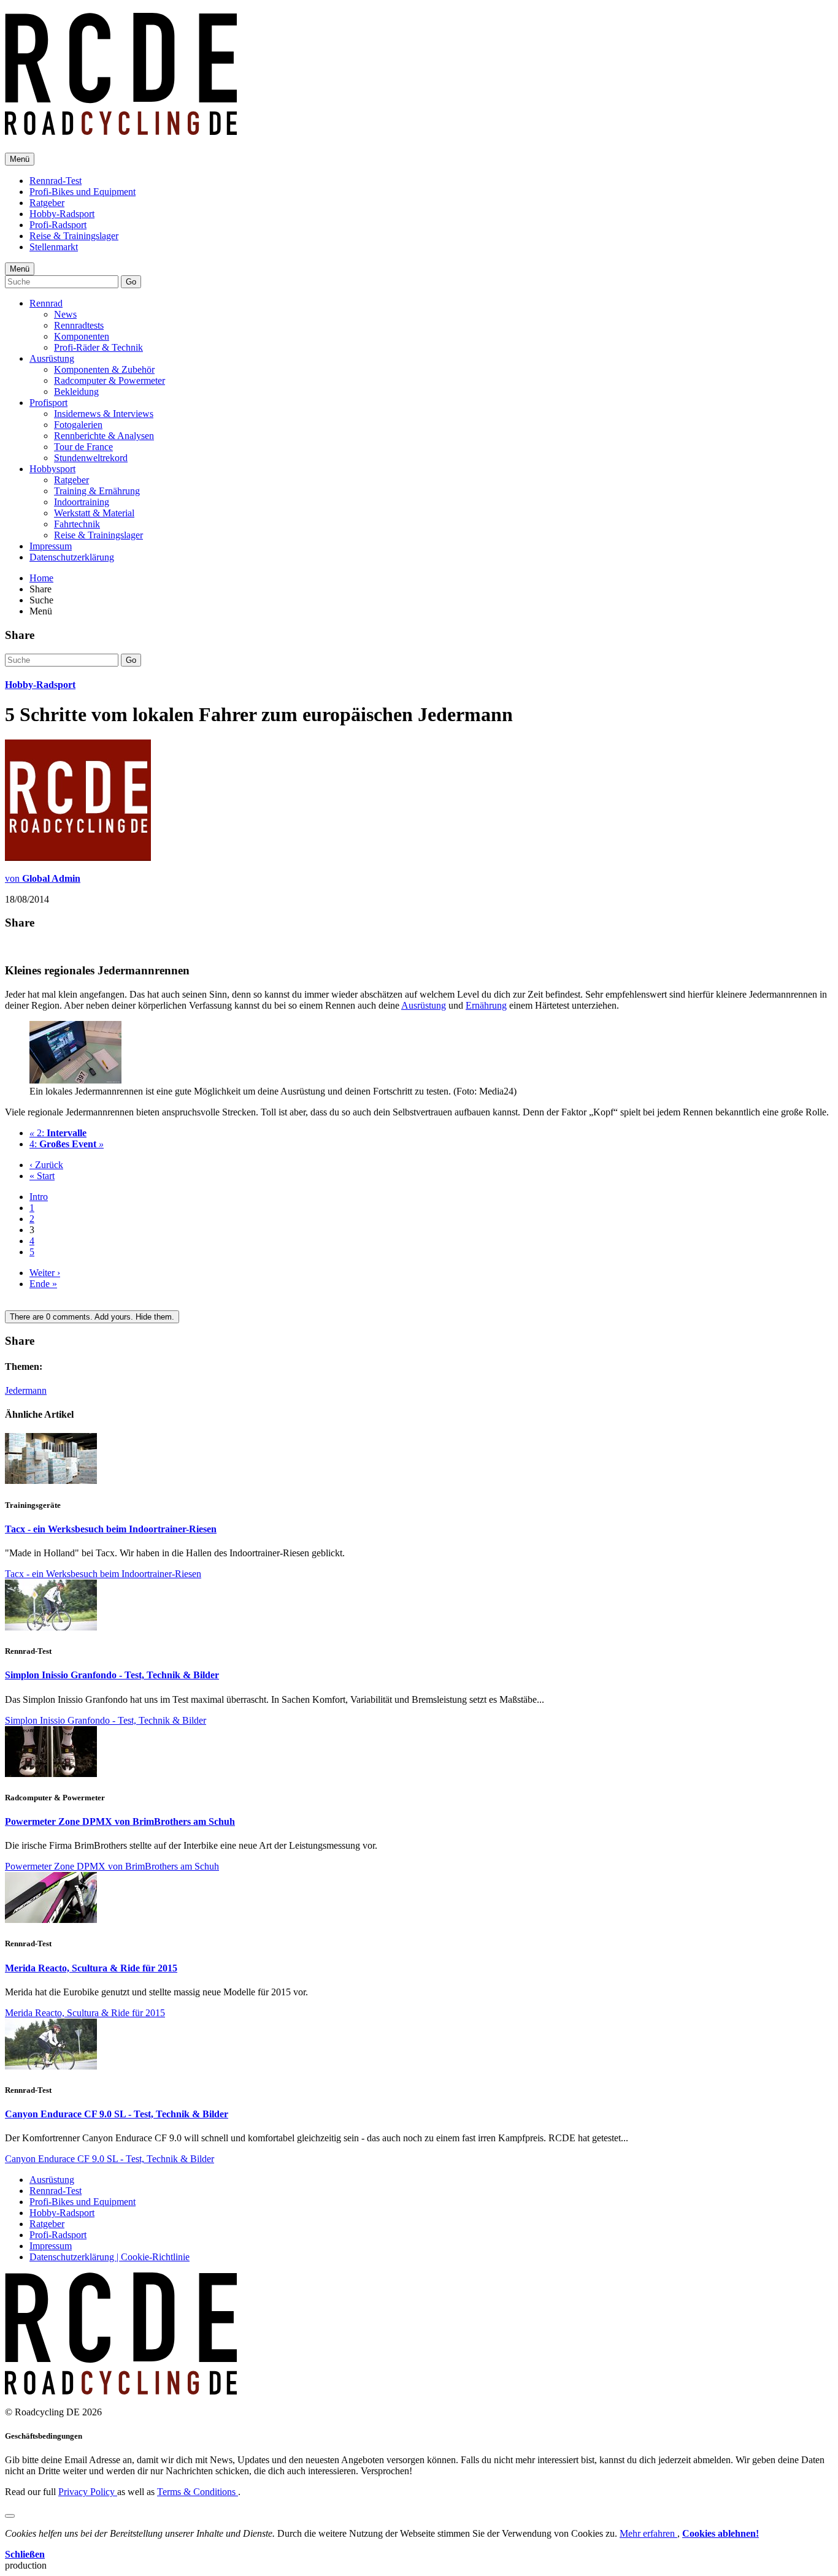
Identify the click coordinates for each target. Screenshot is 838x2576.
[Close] (10, 2516)
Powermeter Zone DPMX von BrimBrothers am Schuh (120, 1821)
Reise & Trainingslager (74, 236)
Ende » (43, 1284)
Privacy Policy (88, 2492)
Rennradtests (79, 325)
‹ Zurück (46, 1165)
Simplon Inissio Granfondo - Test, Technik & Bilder (112, 1675)
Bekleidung (76, 392)
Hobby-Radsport (62, 214)
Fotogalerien (78, 425)
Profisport (48, 403)
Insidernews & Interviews (104, 414)
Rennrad (46, 303)
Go (131, 282)
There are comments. (92, 1317)
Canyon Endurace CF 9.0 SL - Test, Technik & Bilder (117, 2114)
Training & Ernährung (97, 491)
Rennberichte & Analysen (104, 436)
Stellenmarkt (54, 247)
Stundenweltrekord (91, 458)
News (65, 314)
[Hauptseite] (121, 128)
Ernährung (486, 1005)
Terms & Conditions (198, 2492)
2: (58, 1133)
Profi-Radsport (58, 225)
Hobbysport (52, 469)
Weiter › (45, 1273)
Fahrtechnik (77, 524)
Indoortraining (82, 502)
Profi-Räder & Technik (98, 347)
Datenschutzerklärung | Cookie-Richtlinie (110, 2257)
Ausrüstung (52, 358)
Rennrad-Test (56, 181)
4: (67, 1144)
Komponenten (82, 336)
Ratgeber (47, 203)
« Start (42, 1176)
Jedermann (26, 1390)
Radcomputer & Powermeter (110, 380)
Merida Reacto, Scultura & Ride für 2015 (91, 1968)
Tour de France (83, 447)
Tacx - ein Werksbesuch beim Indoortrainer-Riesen (111, 1529)
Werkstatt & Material (94, 513)
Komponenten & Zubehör (104, 369)
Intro (39, 1197)
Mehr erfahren (648, 2533)
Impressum (51, 546)
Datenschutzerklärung (72, 557)
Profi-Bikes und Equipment (83, 192)
